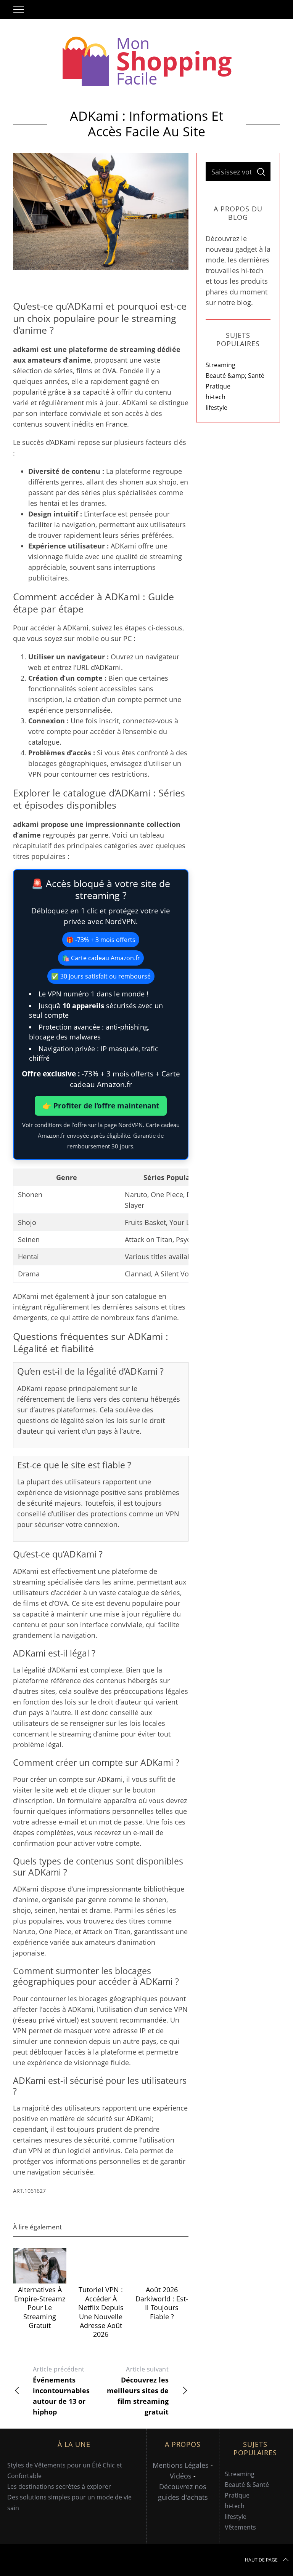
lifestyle (217, 408)
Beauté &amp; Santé (235, 376)
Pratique (218, 386)
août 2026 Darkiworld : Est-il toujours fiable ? (162, 2303)
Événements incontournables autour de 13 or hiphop (61, 2391)
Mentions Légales (181, 2465)
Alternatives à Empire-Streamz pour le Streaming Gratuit (40, 2307)
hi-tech (216, 397)
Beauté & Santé (247, 2485)
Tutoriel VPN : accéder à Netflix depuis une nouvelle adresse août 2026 (101, 2312)
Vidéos (181, 2476)
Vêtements (240, 2527)
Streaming (221, 365)
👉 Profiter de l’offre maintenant (101, 1106)
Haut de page (261, 2560)
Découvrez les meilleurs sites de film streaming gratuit (138, 2391)
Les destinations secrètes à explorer (59, 2486)
